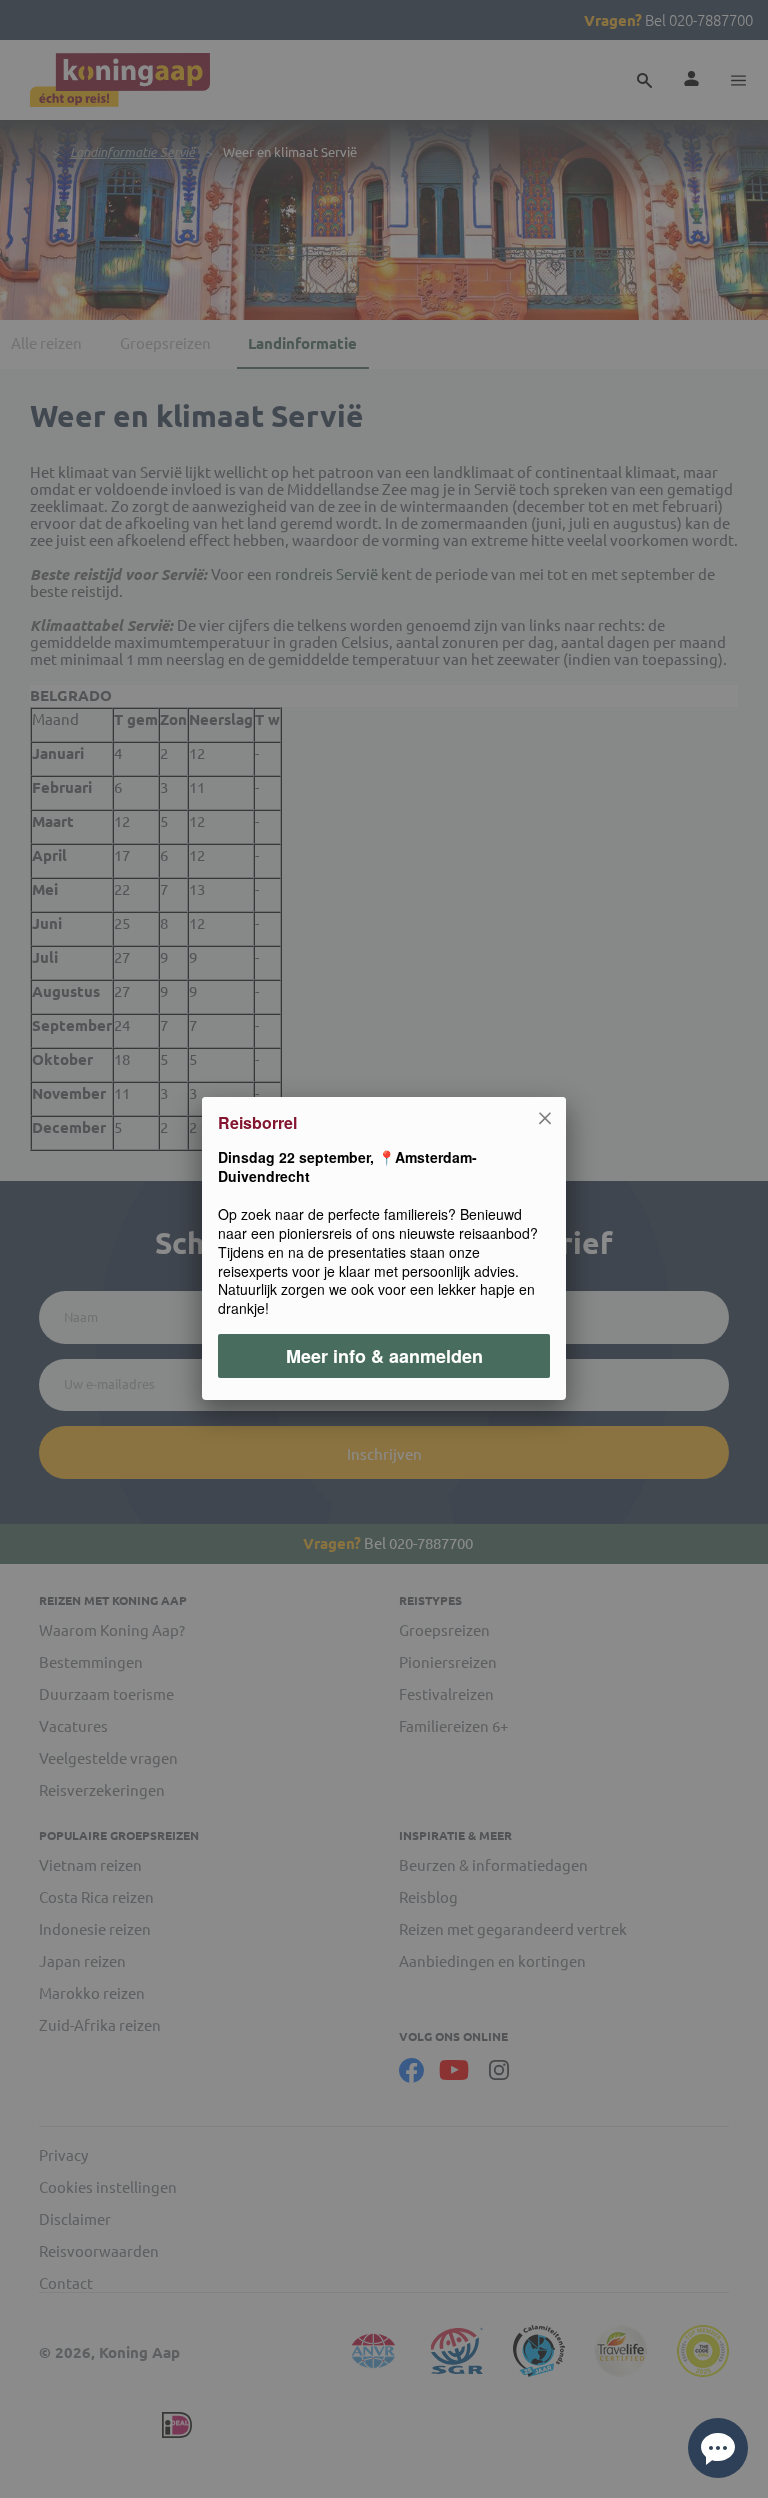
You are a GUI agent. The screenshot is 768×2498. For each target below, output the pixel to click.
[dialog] (384, 1249)
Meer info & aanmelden (384, 1357)
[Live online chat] (718, 2448)
